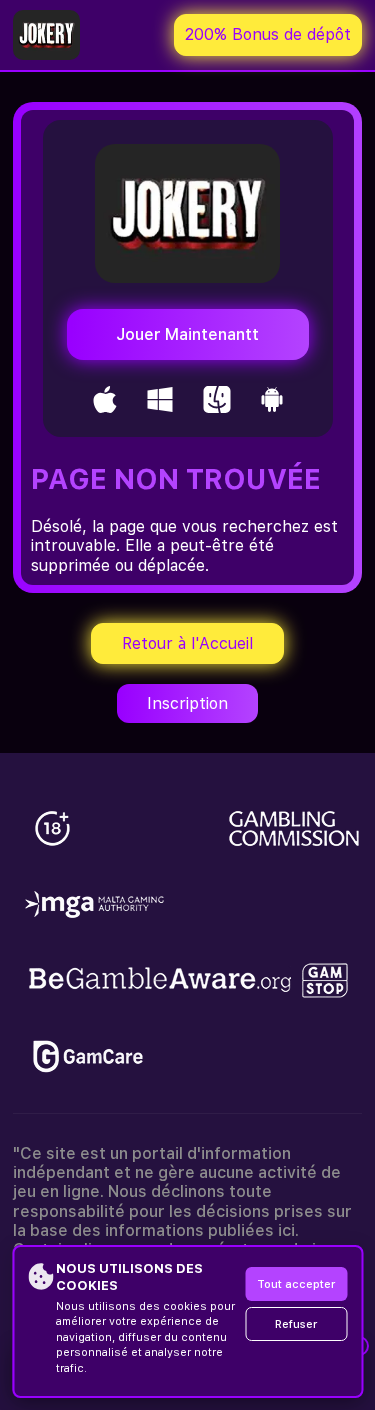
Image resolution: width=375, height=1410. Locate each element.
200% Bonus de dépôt (268, 34)
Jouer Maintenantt (187, 334)
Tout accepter (296, 1284)
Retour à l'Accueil (187, 643)
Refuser (296, 1324)
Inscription (187, 703)
